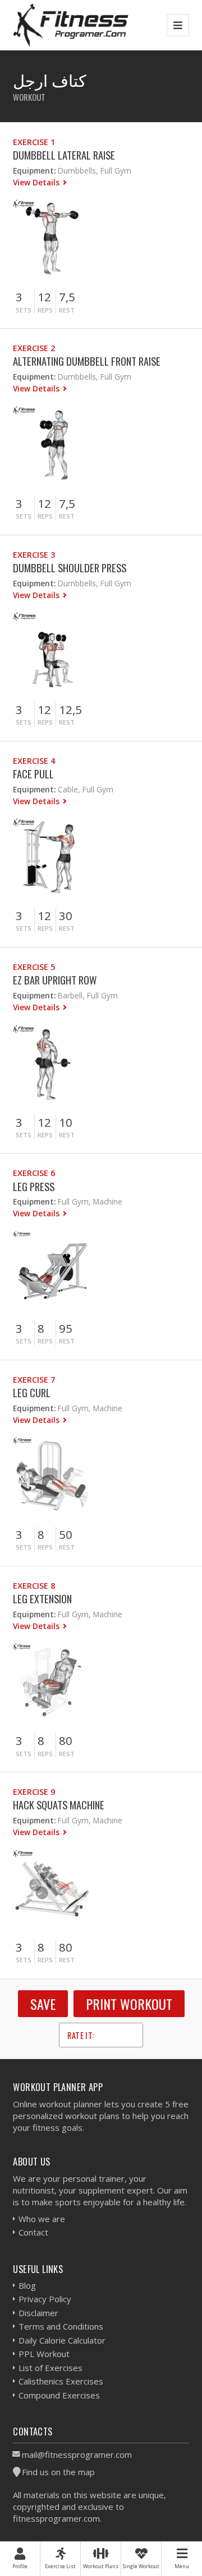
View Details (37, 182)
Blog (27, 2285)
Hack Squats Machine (59, 1805)
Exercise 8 (34, 1586)
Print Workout (129, 2004)
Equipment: (34, 171)
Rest (67, 310)
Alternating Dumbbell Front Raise (87, 361)
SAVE (43, 2004)
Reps (45, 310)
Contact (33, 2232)
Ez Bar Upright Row (55, 980)
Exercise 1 (34, 142)
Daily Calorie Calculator (62, 2340)
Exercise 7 (34, 1380)
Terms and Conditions (61, 2326)
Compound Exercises (59, 2395)
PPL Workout (44, 2354)
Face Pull (33, 774)
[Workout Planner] (71, 25)
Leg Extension (42, 1599)
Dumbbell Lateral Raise (64, 155)
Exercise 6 (34, 1173)
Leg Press (34, 1186)
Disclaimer (38, 2313)
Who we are (42, 2219)
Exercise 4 (34, 761)
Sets (24, 310)
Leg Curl (32, 1392)
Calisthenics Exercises (61, 2381)
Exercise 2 (34, 348)
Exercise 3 (34, 555)
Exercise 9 (34, 1792)
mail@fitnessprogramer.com (77, 2454)
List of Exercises (50, 2368)
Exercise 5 (34, 967)
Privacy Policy (45, 2299)
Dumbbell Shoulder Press (70, 568)
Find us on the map (58, 2472)
